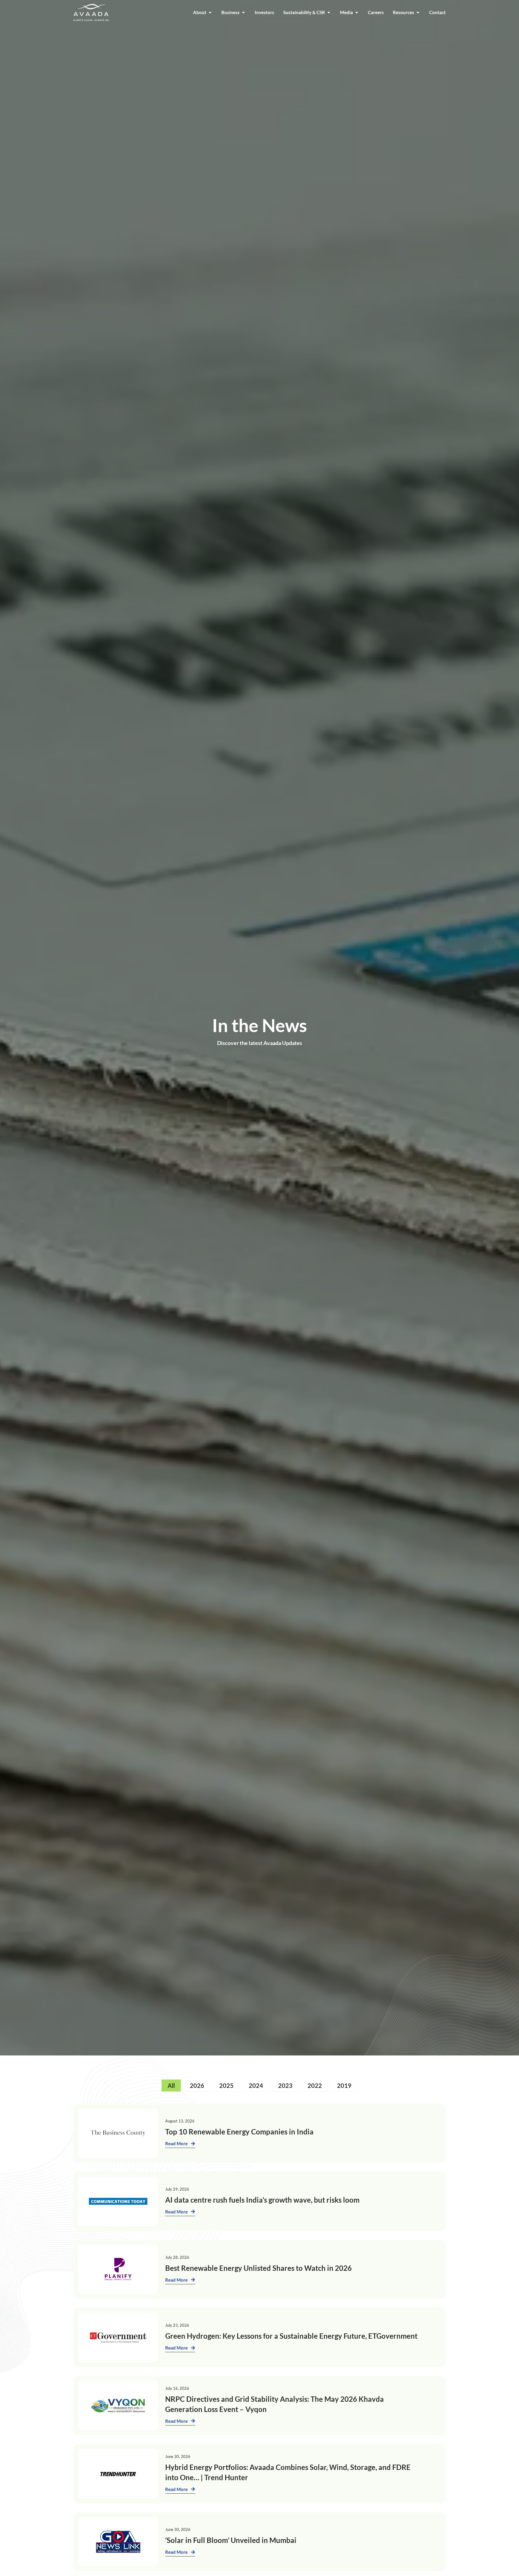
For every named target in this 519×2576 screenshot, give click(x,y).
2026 (197, 2085)
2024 (256, 2085)
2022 (315, 2085)
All (171, 2085)
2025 (226, 2085)
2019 (344, 2085)
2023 (285, 2085)
